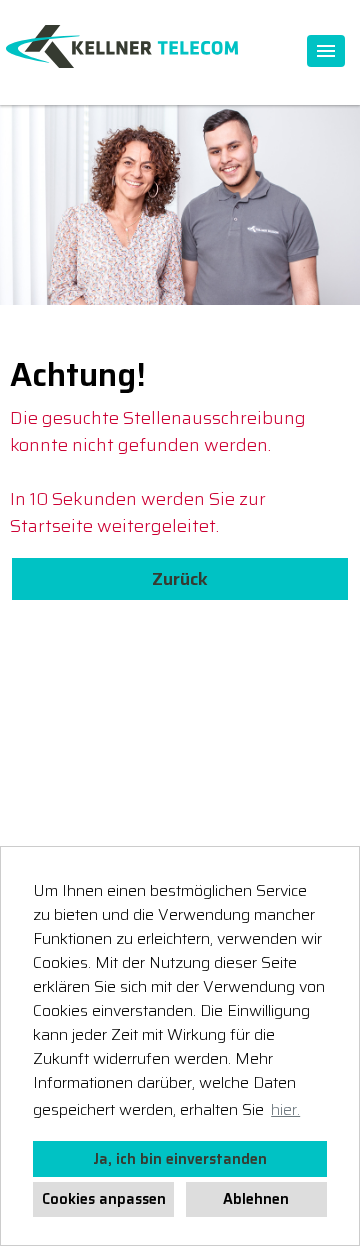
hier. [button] (285, 1109)
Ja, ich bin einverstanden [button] (180, 1159)
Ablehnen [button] (256, 1199)
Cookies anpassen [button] (104, 1199)
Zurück (180, 579)
